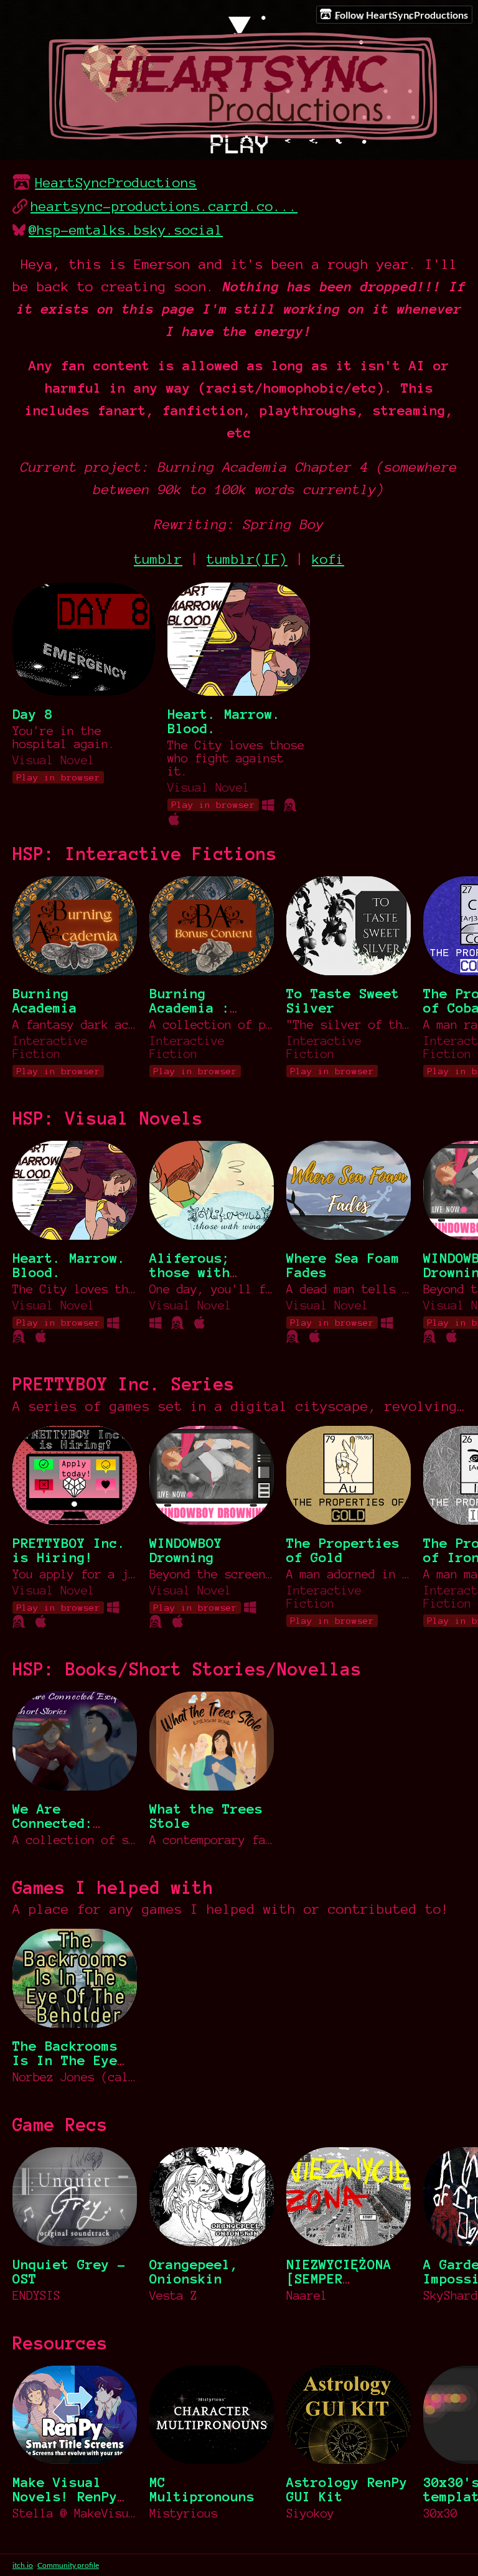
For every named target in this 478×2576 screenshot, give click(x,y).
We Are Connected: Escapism (53, 1823)
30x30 (440, 2513)
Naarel (307, 2296)
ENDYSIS (36, 2296)
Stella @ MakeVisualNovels (75, 2513)
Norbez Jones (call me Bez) (75, 2077)
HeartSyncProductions (116, 183)
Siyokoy (310, 2513)
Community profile (68, 2565)
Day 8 (33, 714)
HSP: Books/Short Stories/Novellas (187, 1669)
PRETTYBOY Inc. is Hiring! (69, 1550)
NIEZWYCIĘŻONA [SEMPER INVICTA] (339, 2279)
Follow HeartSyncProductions (401, 15)
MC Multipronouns (202, 2489)
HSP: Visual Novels (108, 1118)
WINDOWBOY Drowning (186, 1550)
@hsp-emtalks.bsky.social (126, 230)
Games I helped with (113, 1888)
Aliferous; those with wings (190, 1272)
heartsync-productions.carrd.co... (164, 206)
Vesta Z (173, 2296)
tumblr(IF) (247, 559)
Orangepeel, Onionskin (194, 2272)
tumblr (158, 559)
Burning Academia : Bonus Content (202, 1008)
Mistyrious (184, 2513)
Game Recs (60, 2125)
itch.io (23, 2565)
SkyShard (451, 2296)
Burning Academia (45, 1001)
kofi (328, 559)
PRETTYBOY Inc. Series (124, 1384)
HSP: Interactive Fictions (145, 854)
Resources (60, 2343)
